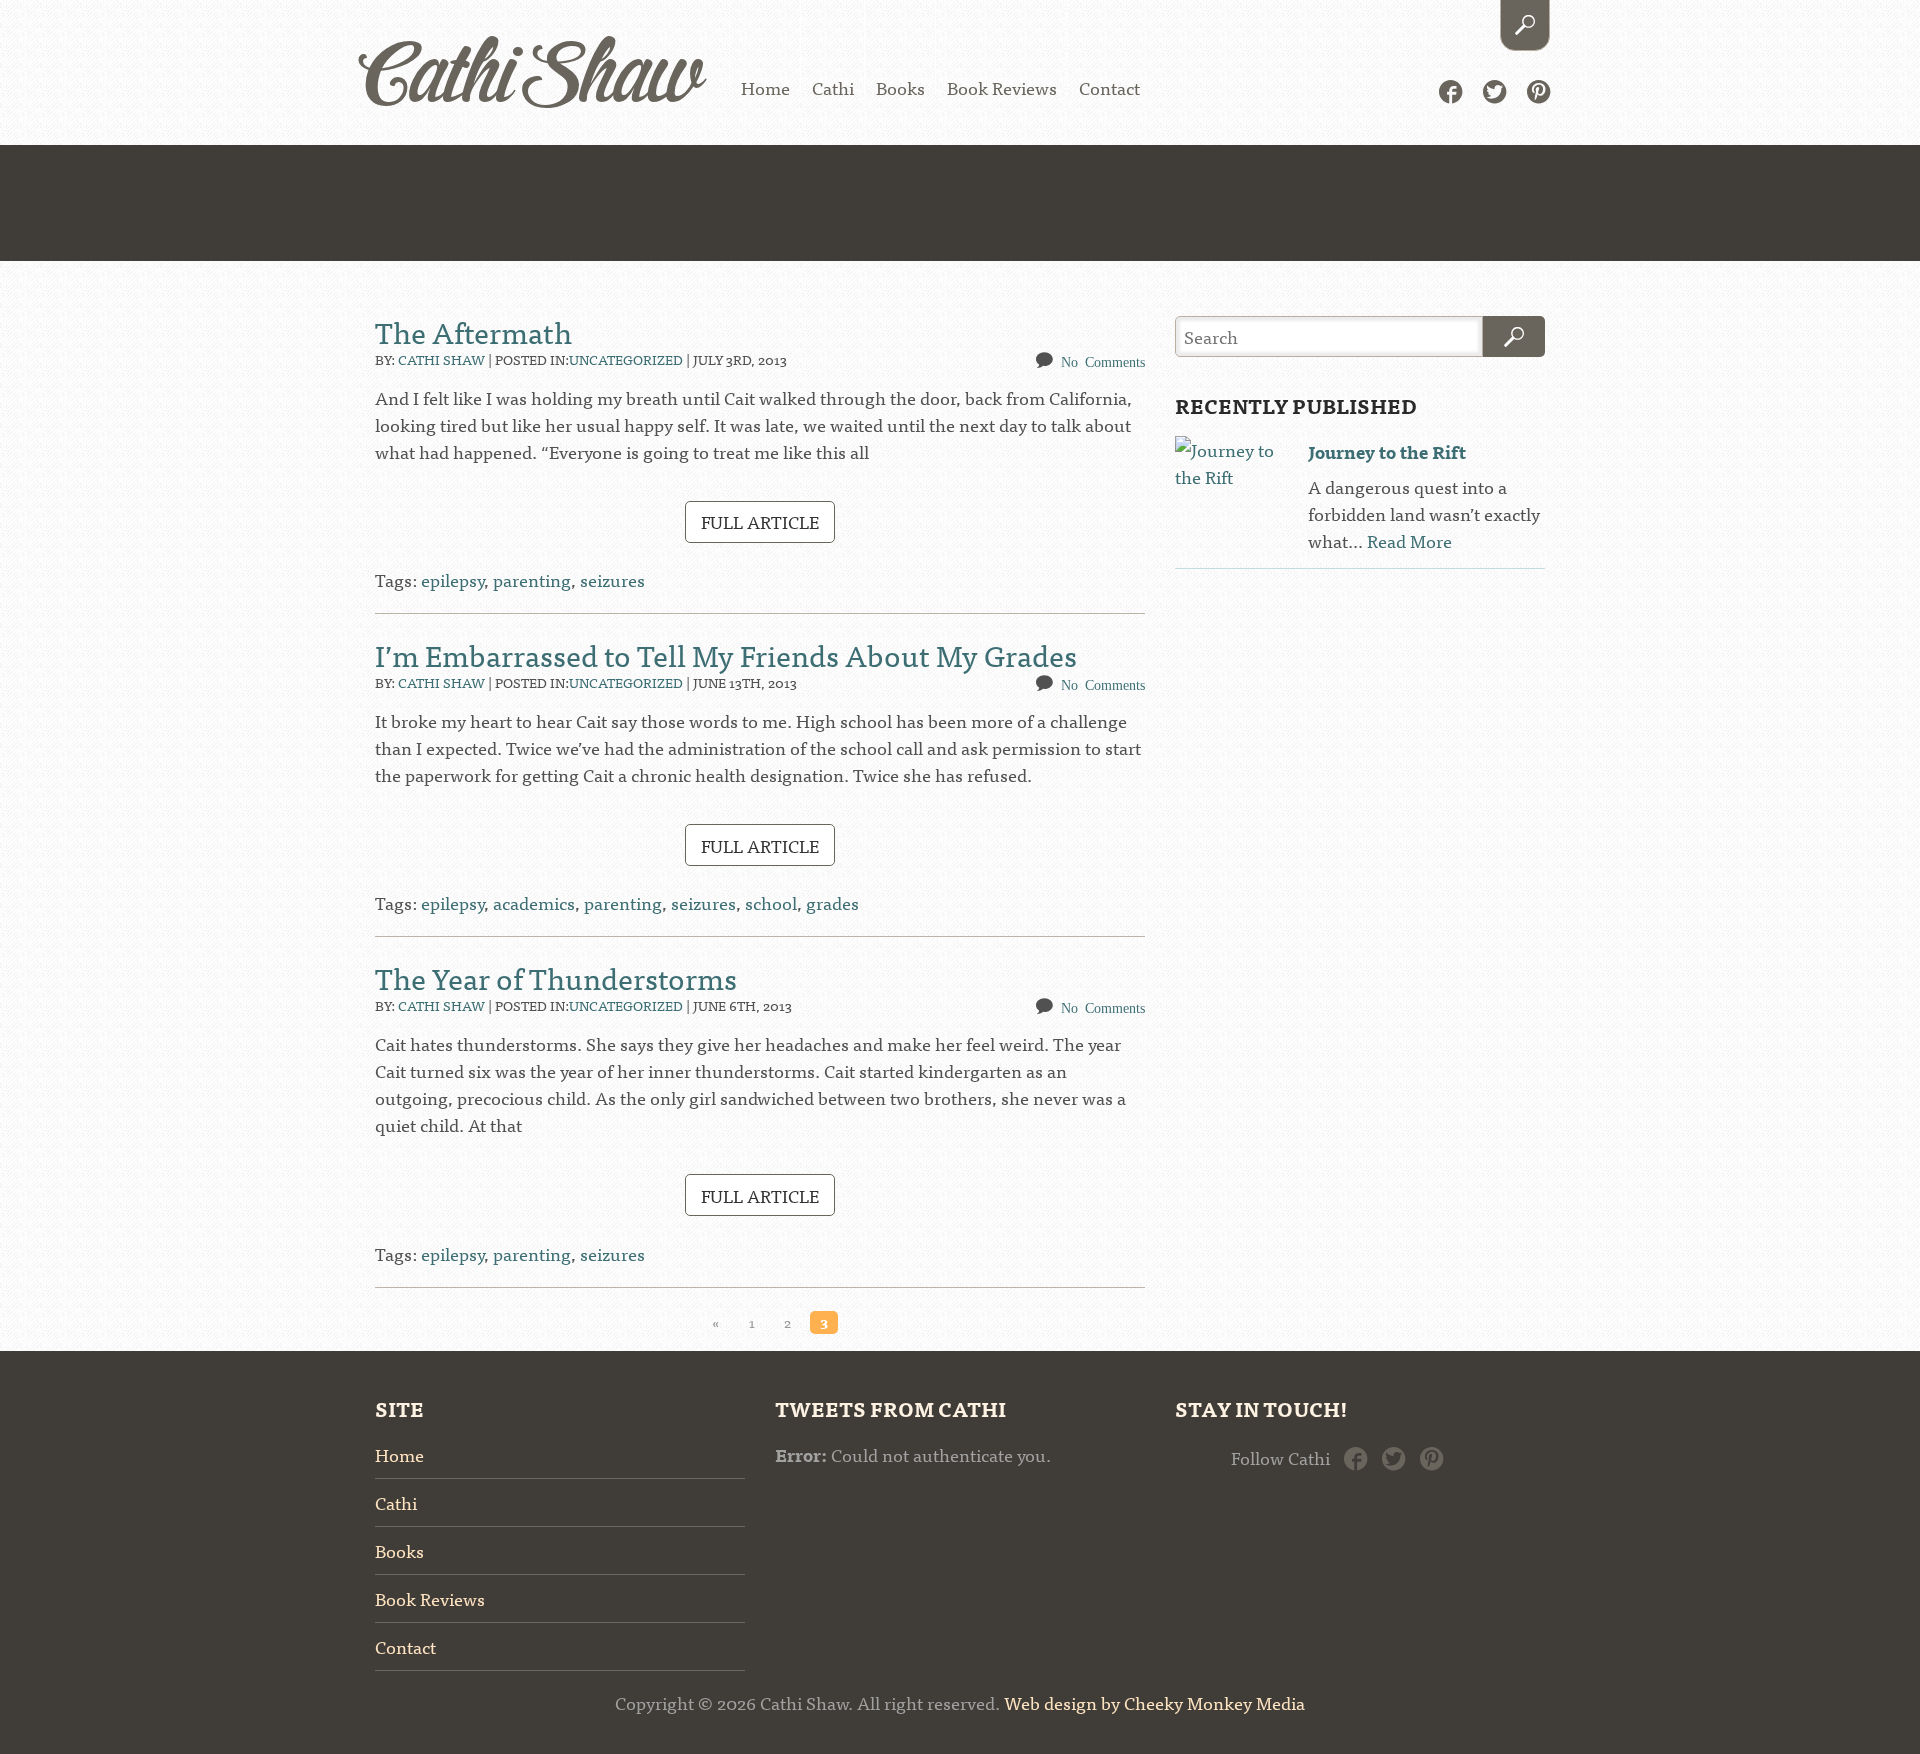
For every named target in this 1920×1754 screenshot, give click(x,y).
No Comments (1103, 361)
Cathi (833, 87)
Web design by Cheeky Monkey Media (1154, 1702)
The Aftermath (473, 331)
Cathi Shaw (531, 79)
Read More (1409, 540)
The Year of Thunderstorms (556, 977)
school (771, 902)
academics (534, 902)
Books (900, 87)
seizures (612, 579)
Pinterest (1538, 89)
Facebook (1450, 89)
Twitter (1494, 89)
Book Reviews (1002, 87)
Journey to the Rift (1387, 451)
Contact (1109, 87)
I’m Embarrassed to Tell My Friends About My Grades (726, 654)
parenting (532, 579)
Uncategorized (626, 359)
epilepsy (452, 579)
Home (765, 87)
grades (832, 902)
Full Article (760, 521)
